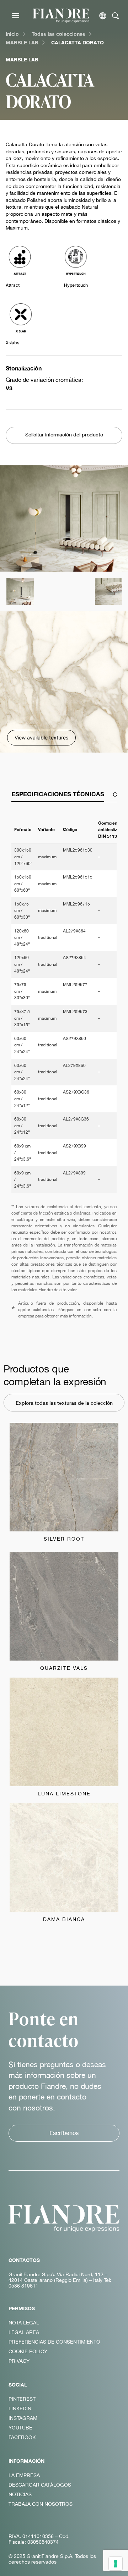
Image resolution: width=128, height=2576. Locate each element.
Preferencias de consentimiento (54, 2342)
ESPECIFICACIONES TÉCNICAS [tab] (58, 794)
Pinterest (22, 2399)
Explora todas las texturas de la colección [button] (64, 1403)
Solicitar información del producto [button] (64, 434)
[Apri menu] (16, 16)
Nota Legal (24, 2323)
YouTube (20, 2428)
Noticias (20, 2494)
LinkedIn (20, 2409)
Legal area (24, 2332)
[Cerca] (116, 16)
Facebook (22, 2437)
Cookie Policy (28, 2351)
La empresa (24, 2475)
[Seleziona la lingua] (103, 16)
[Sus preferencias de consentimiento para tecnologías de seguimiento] (116, 2564)
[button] (20, 591)
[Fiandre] (61, 15)
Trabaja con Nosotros (41, 2504)
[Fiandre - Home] (64, 2218)
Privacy (19, 2361)
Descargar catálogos (40, 2485)
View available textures (41, 737)
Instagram (23, 2418)
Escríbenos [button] (64, 2133)
